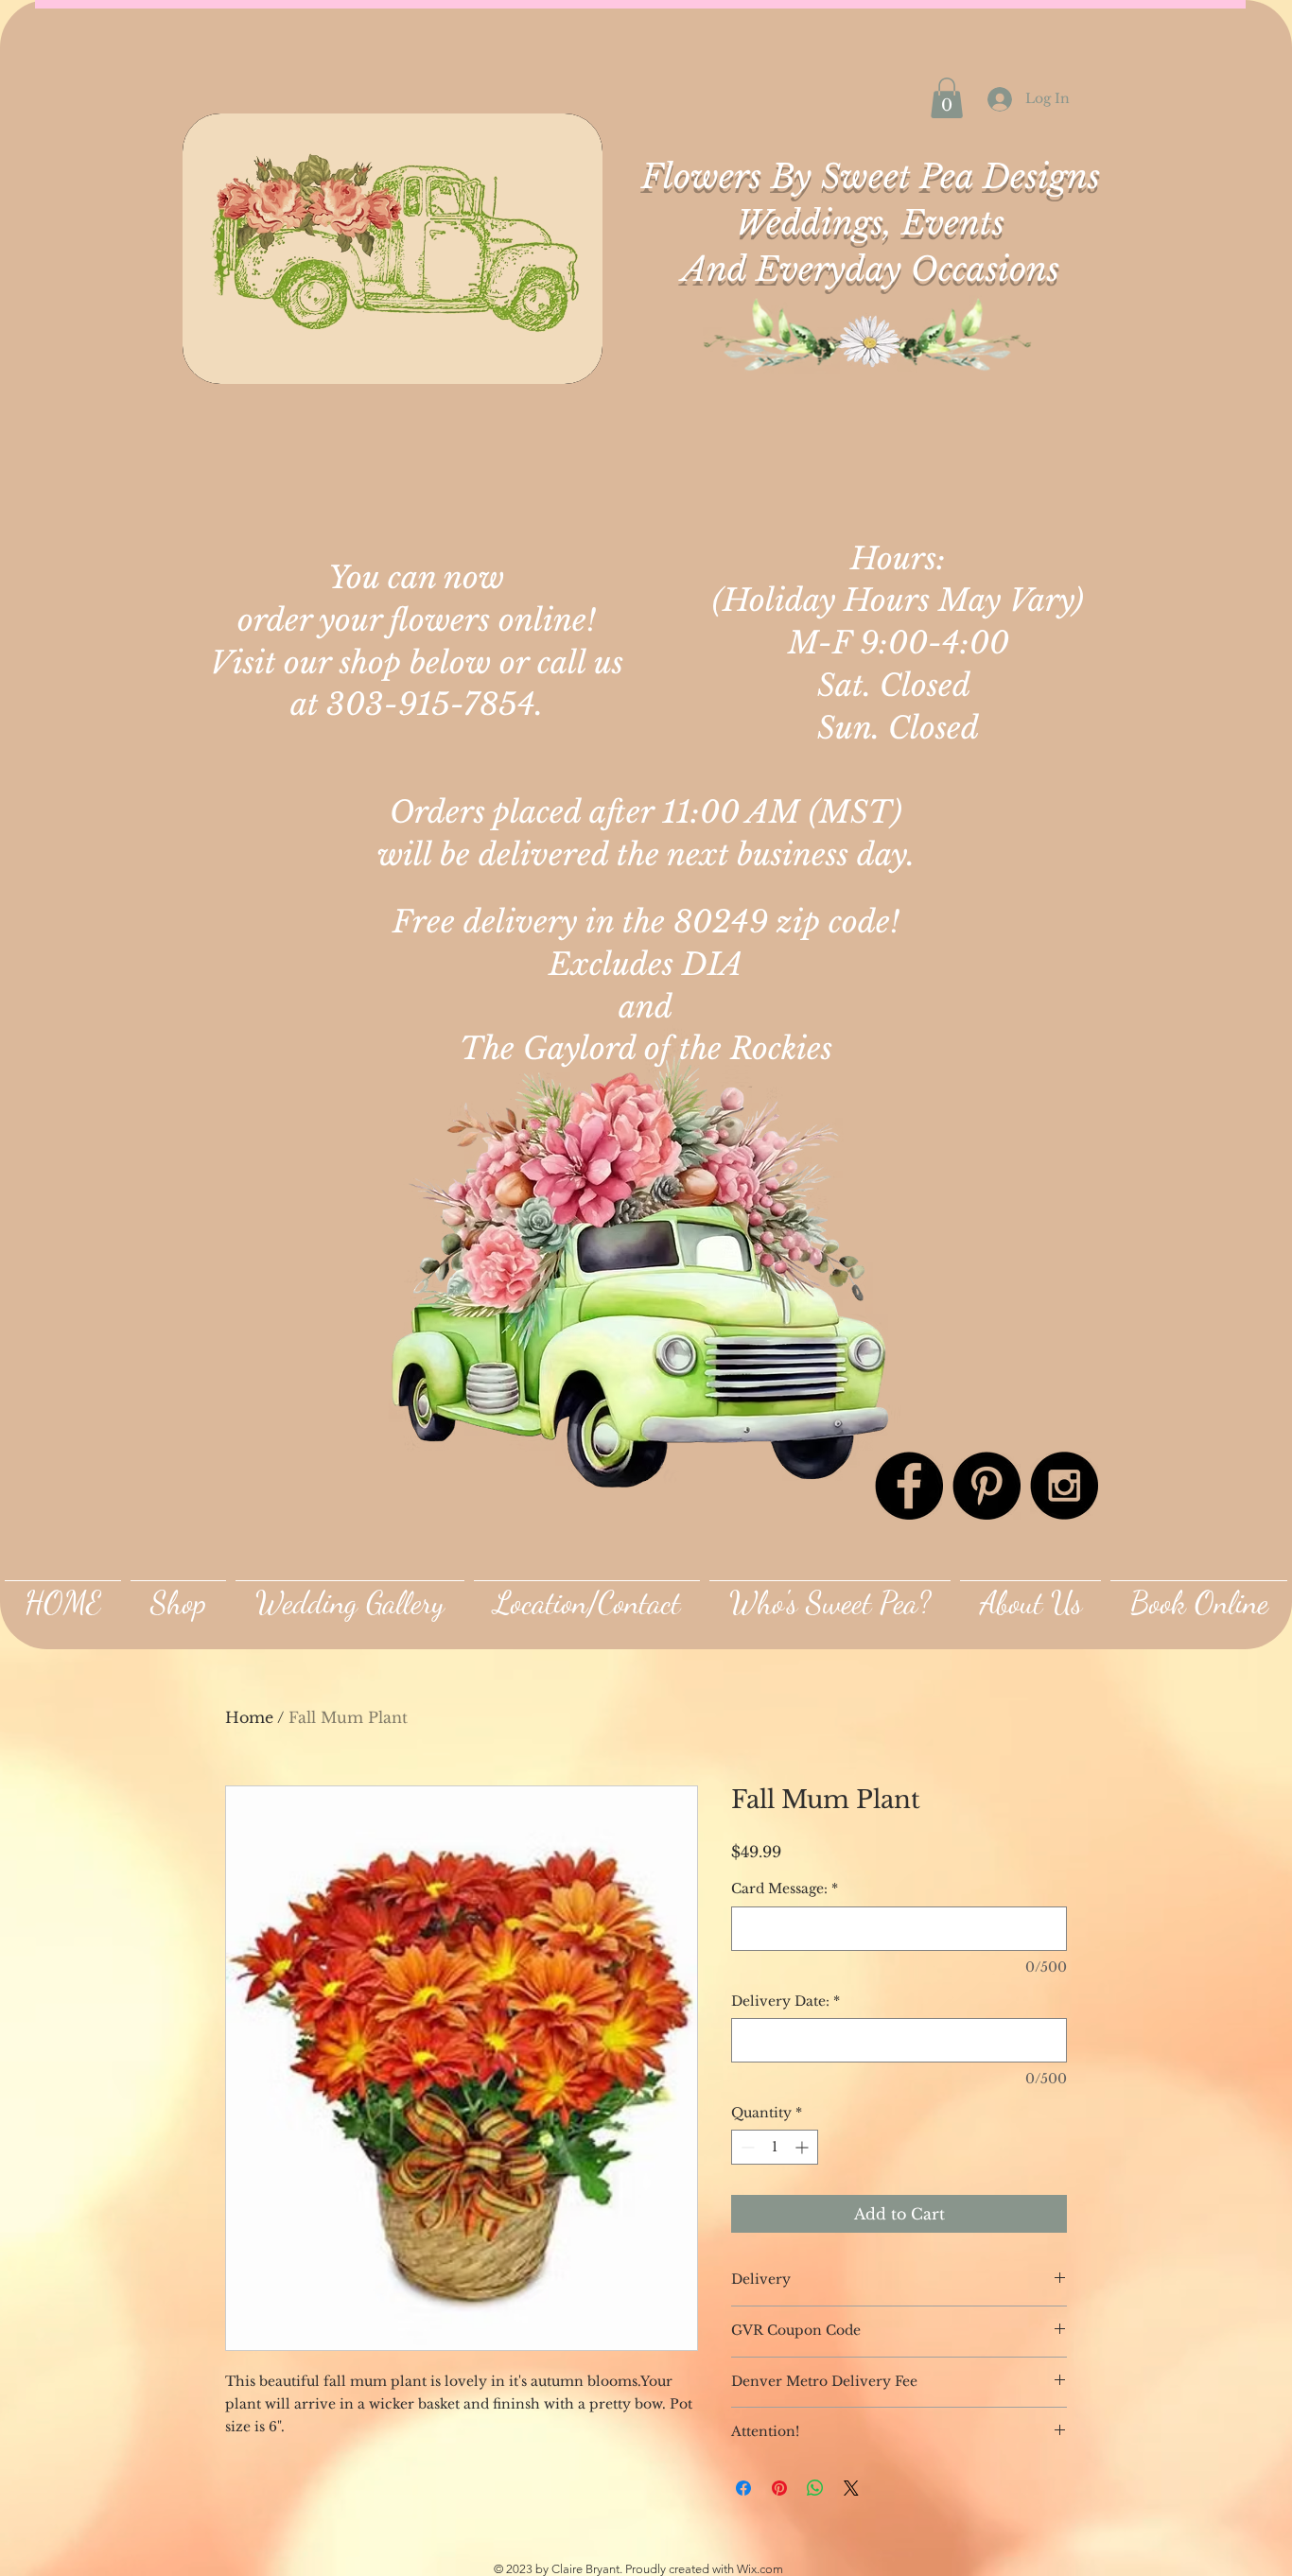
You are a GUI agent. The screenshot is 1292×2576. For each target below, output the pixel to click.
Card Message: (785, 1888)
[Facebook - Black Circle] (909, 1486)
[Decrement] (746, 2147)
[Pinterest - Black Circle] (986, 1486)
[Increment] (803, 2147)
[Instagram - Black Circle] (1064, 1486)
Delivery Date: (786, 2001)
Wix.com (760, 2569)
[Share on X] (851, 2488)
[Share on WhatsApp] (815, 2488)
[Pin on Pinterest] (779, 2488)
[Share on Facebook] (743, 2488)
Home (249, 1717)
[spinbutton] (775, 2147)
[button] (947, 98)
